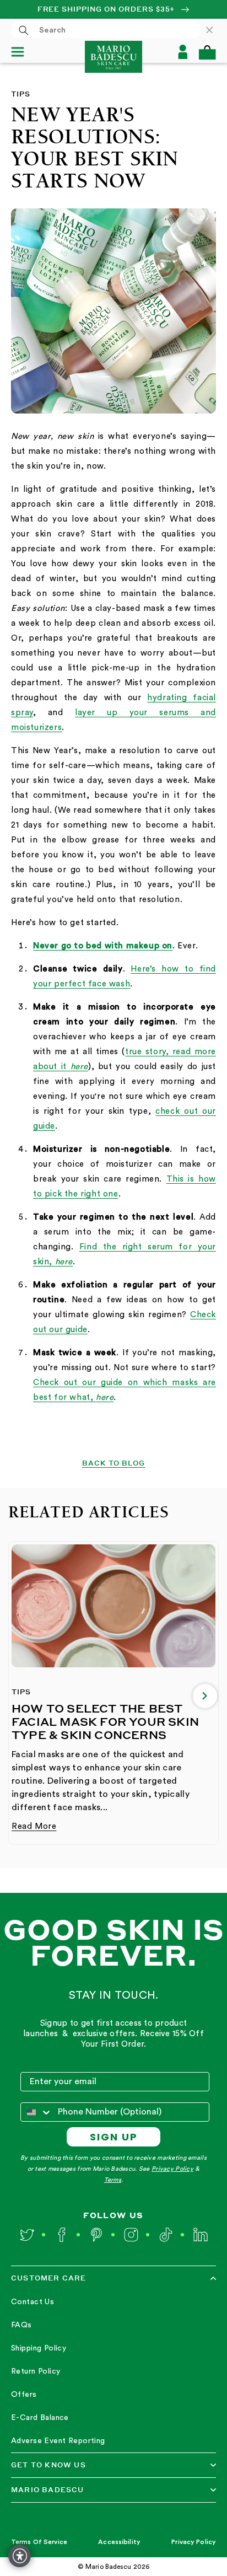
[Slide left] (22, 1696)
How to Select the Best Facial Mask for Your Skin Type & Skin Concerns (105, 1721)
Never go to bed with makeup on (103, 946)
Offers (24, 2395)
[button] (207, 52)
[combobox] (106, 30)
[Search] (24, 30)
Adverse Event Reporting (58, 2441)
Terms (113, 2180)
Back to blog (114, 1463)
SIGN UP (114, 2137)
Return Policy (36, 2371)
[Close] (215, 30)
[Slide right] (205, 1696)
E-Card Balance (40, 2418)
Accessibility (119, 2542)
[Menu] (22, 52)
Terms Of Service (39, 2542)
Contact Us (33, 2302)
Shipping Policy (39, 2348)
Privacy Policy (172, 2169)
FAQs (21, 2325)
